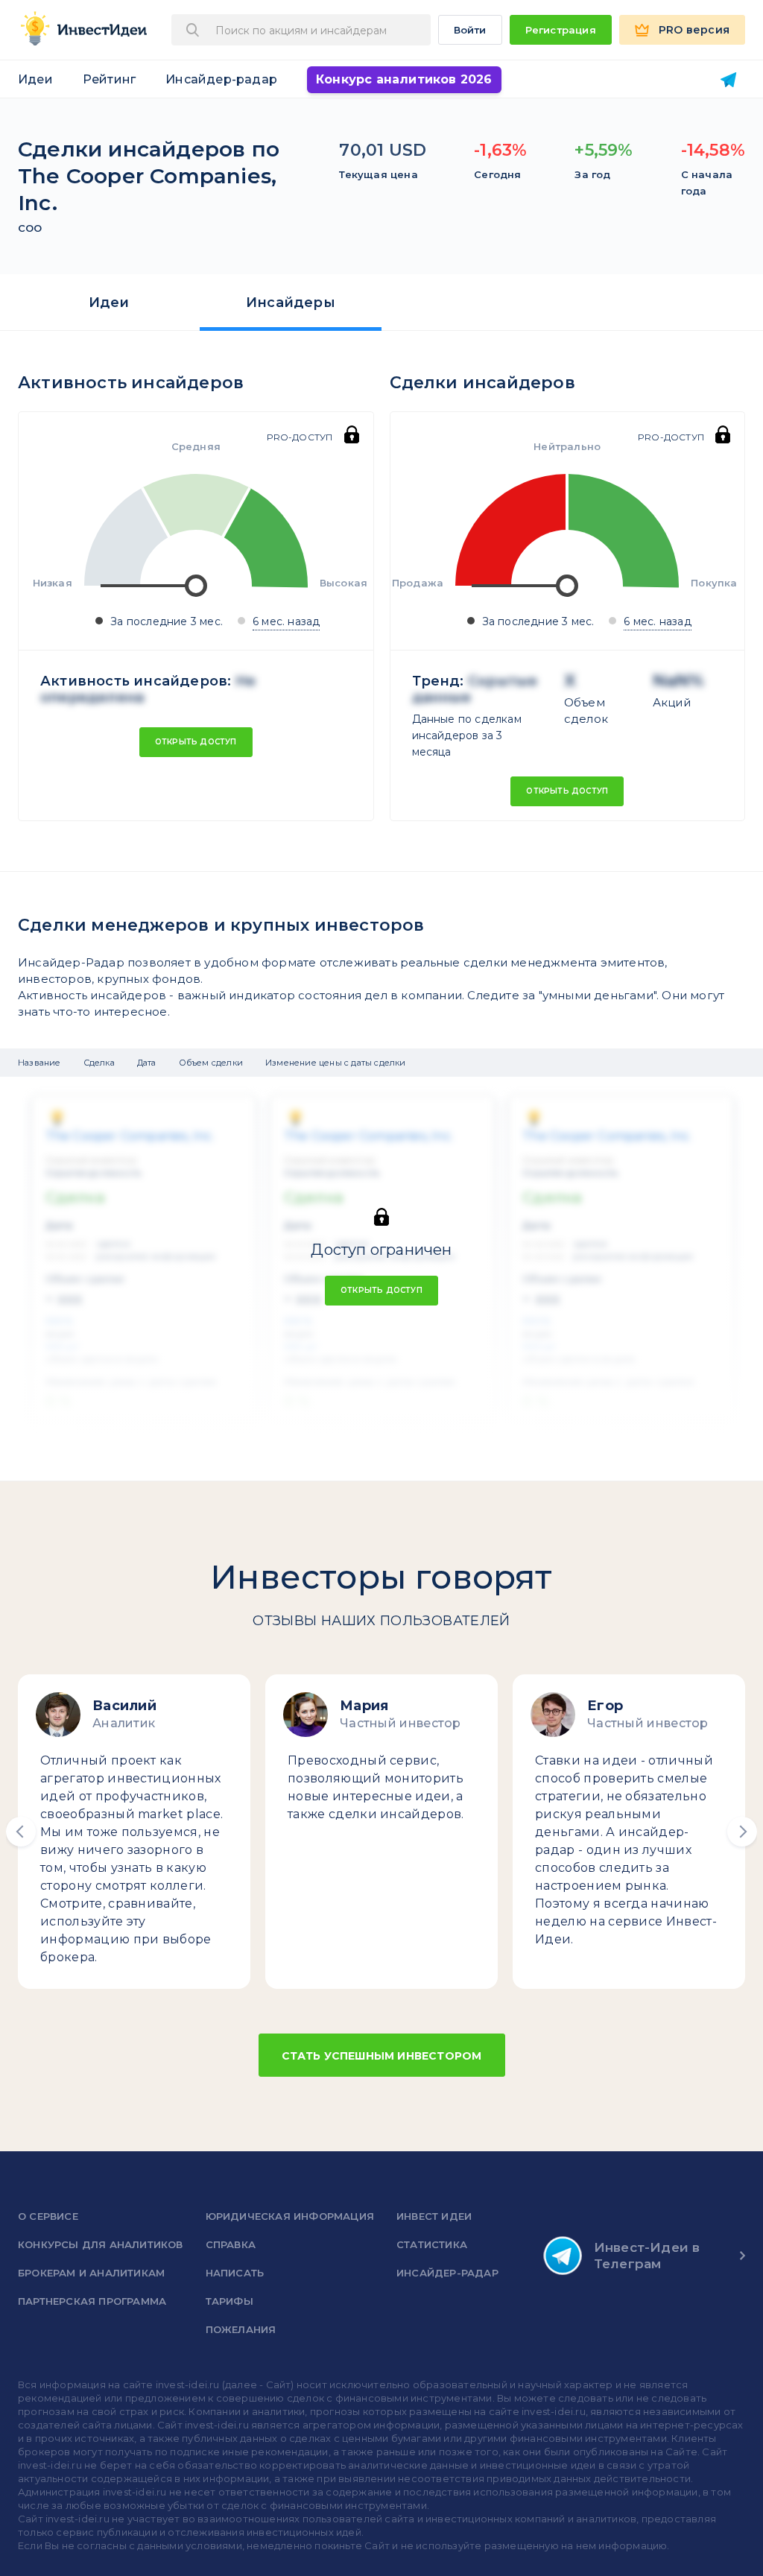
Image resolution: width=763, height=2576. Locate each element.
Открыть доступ (196, 742)
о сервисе (48, 2216)
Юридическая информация (290, 2216)
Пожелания (241, 2329)
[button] (21, 1832)
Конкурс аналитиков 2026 (404, 79)
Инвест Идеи (434, 2216)
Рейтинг (109, 79)
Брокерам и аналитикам (91, 2273)
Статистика (432, 2244)
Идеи (35, 79)
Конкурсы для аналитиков (101, 2244)
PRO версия (694, 30)
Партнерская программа (92, 2301)
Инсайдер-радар (221, 79)
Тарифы (229, 2301)
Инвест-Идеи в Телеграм (647, 2256)
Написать (235, 2273)
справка (231, 2244)
